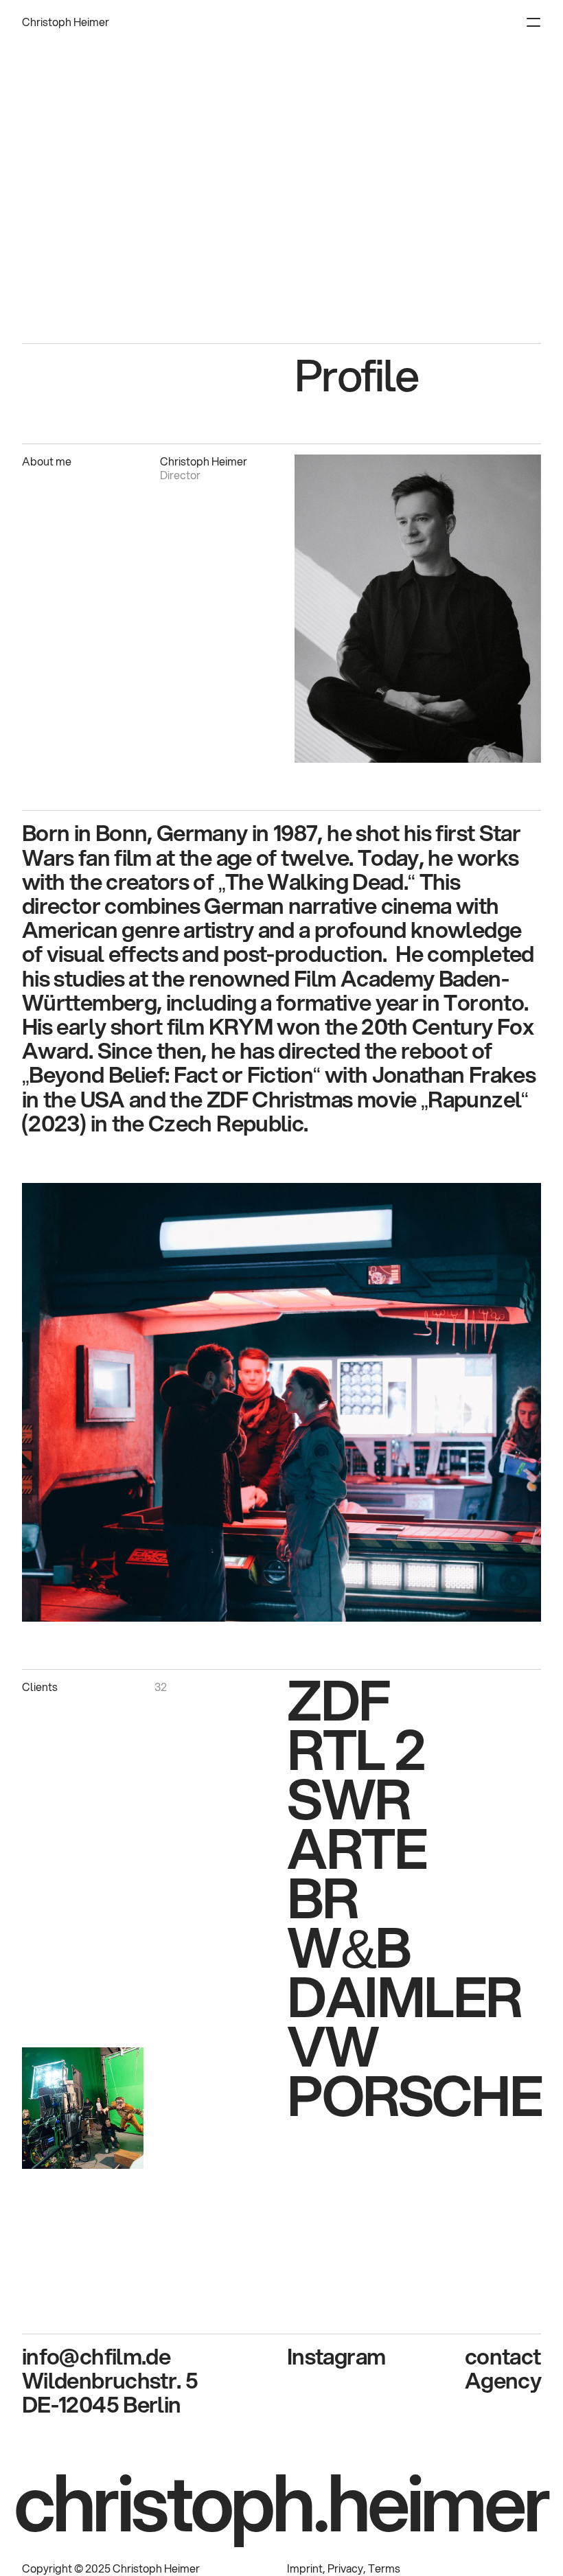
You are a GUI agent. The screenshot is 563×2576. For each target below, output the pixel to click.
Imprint (305, 2568)
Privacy (345, 2568)
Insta (311, 2356)
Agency (503, 2380)
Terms (384, 2568)
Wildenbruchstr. (104, 2380)
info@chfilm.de (96, 2356)
